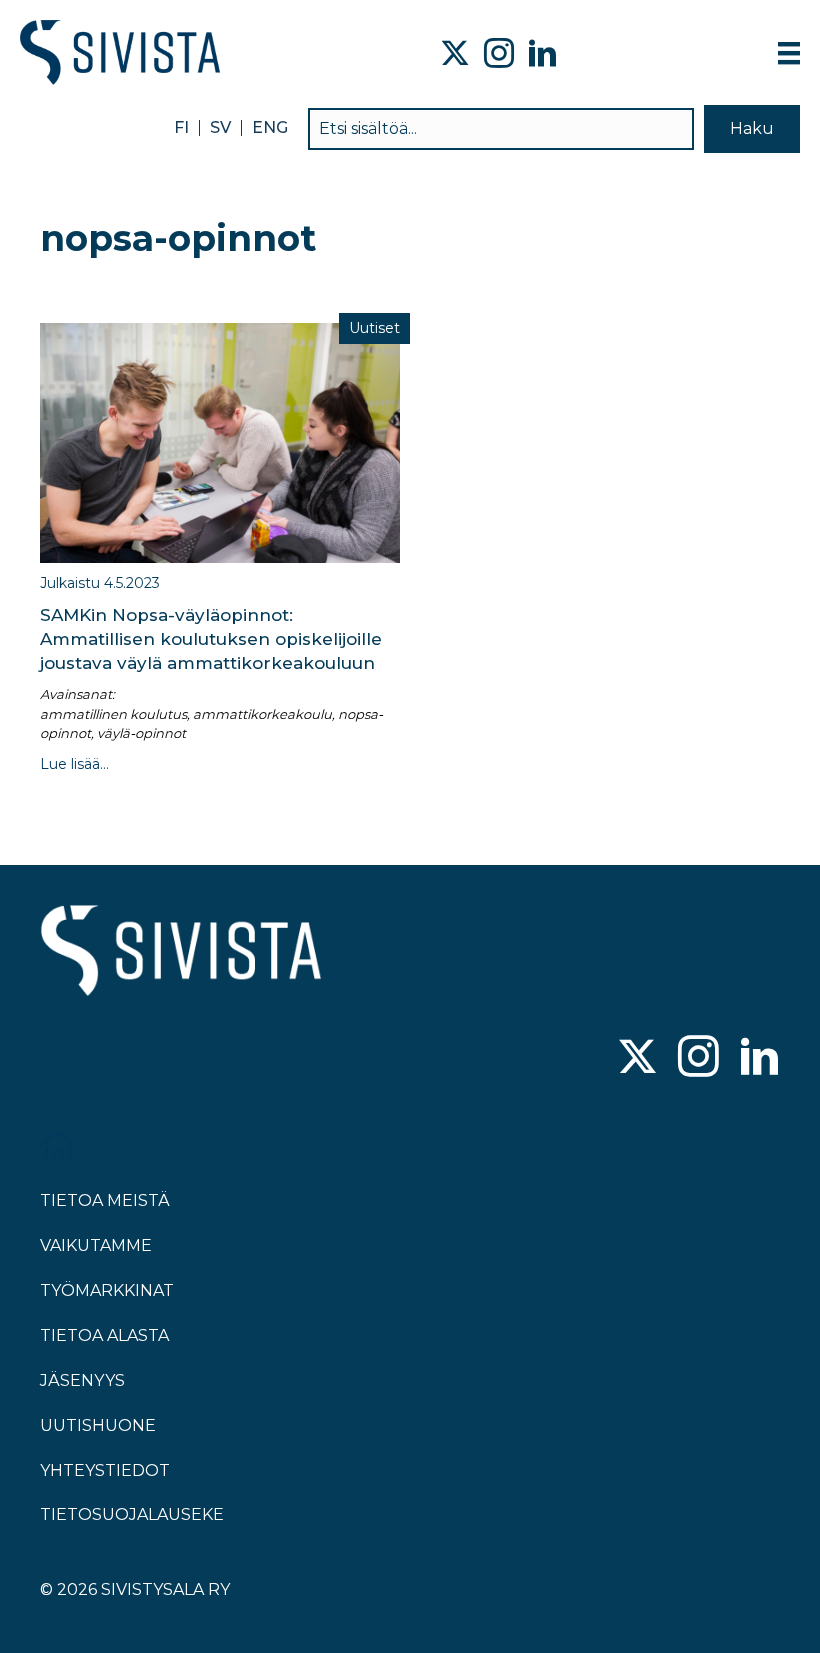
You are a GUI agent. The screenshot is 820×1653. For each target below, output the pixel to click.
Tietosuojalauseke (132, 1514)
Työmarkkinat (107, 1290)
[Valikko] (789, 53)
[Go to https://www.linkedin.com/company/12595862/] (759, 1058)
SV (220, 128)
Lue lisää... (74, 764)
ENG (270, 128)
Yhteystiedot (105, 1470)
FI (181, 128)
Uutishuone (98, 1425)
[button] (752, 128)
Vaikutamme (96, 1245)
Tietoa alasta (104, 1335)
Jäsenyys (82, 1380)
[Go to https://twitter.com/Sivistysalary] (637, 1058)
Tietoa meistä (105, 1200)
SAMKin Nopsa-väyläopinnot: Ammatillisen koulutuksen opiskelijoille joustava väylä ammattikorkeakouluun (211, 639)
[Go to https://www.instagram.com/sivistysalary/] (698, 1058)
